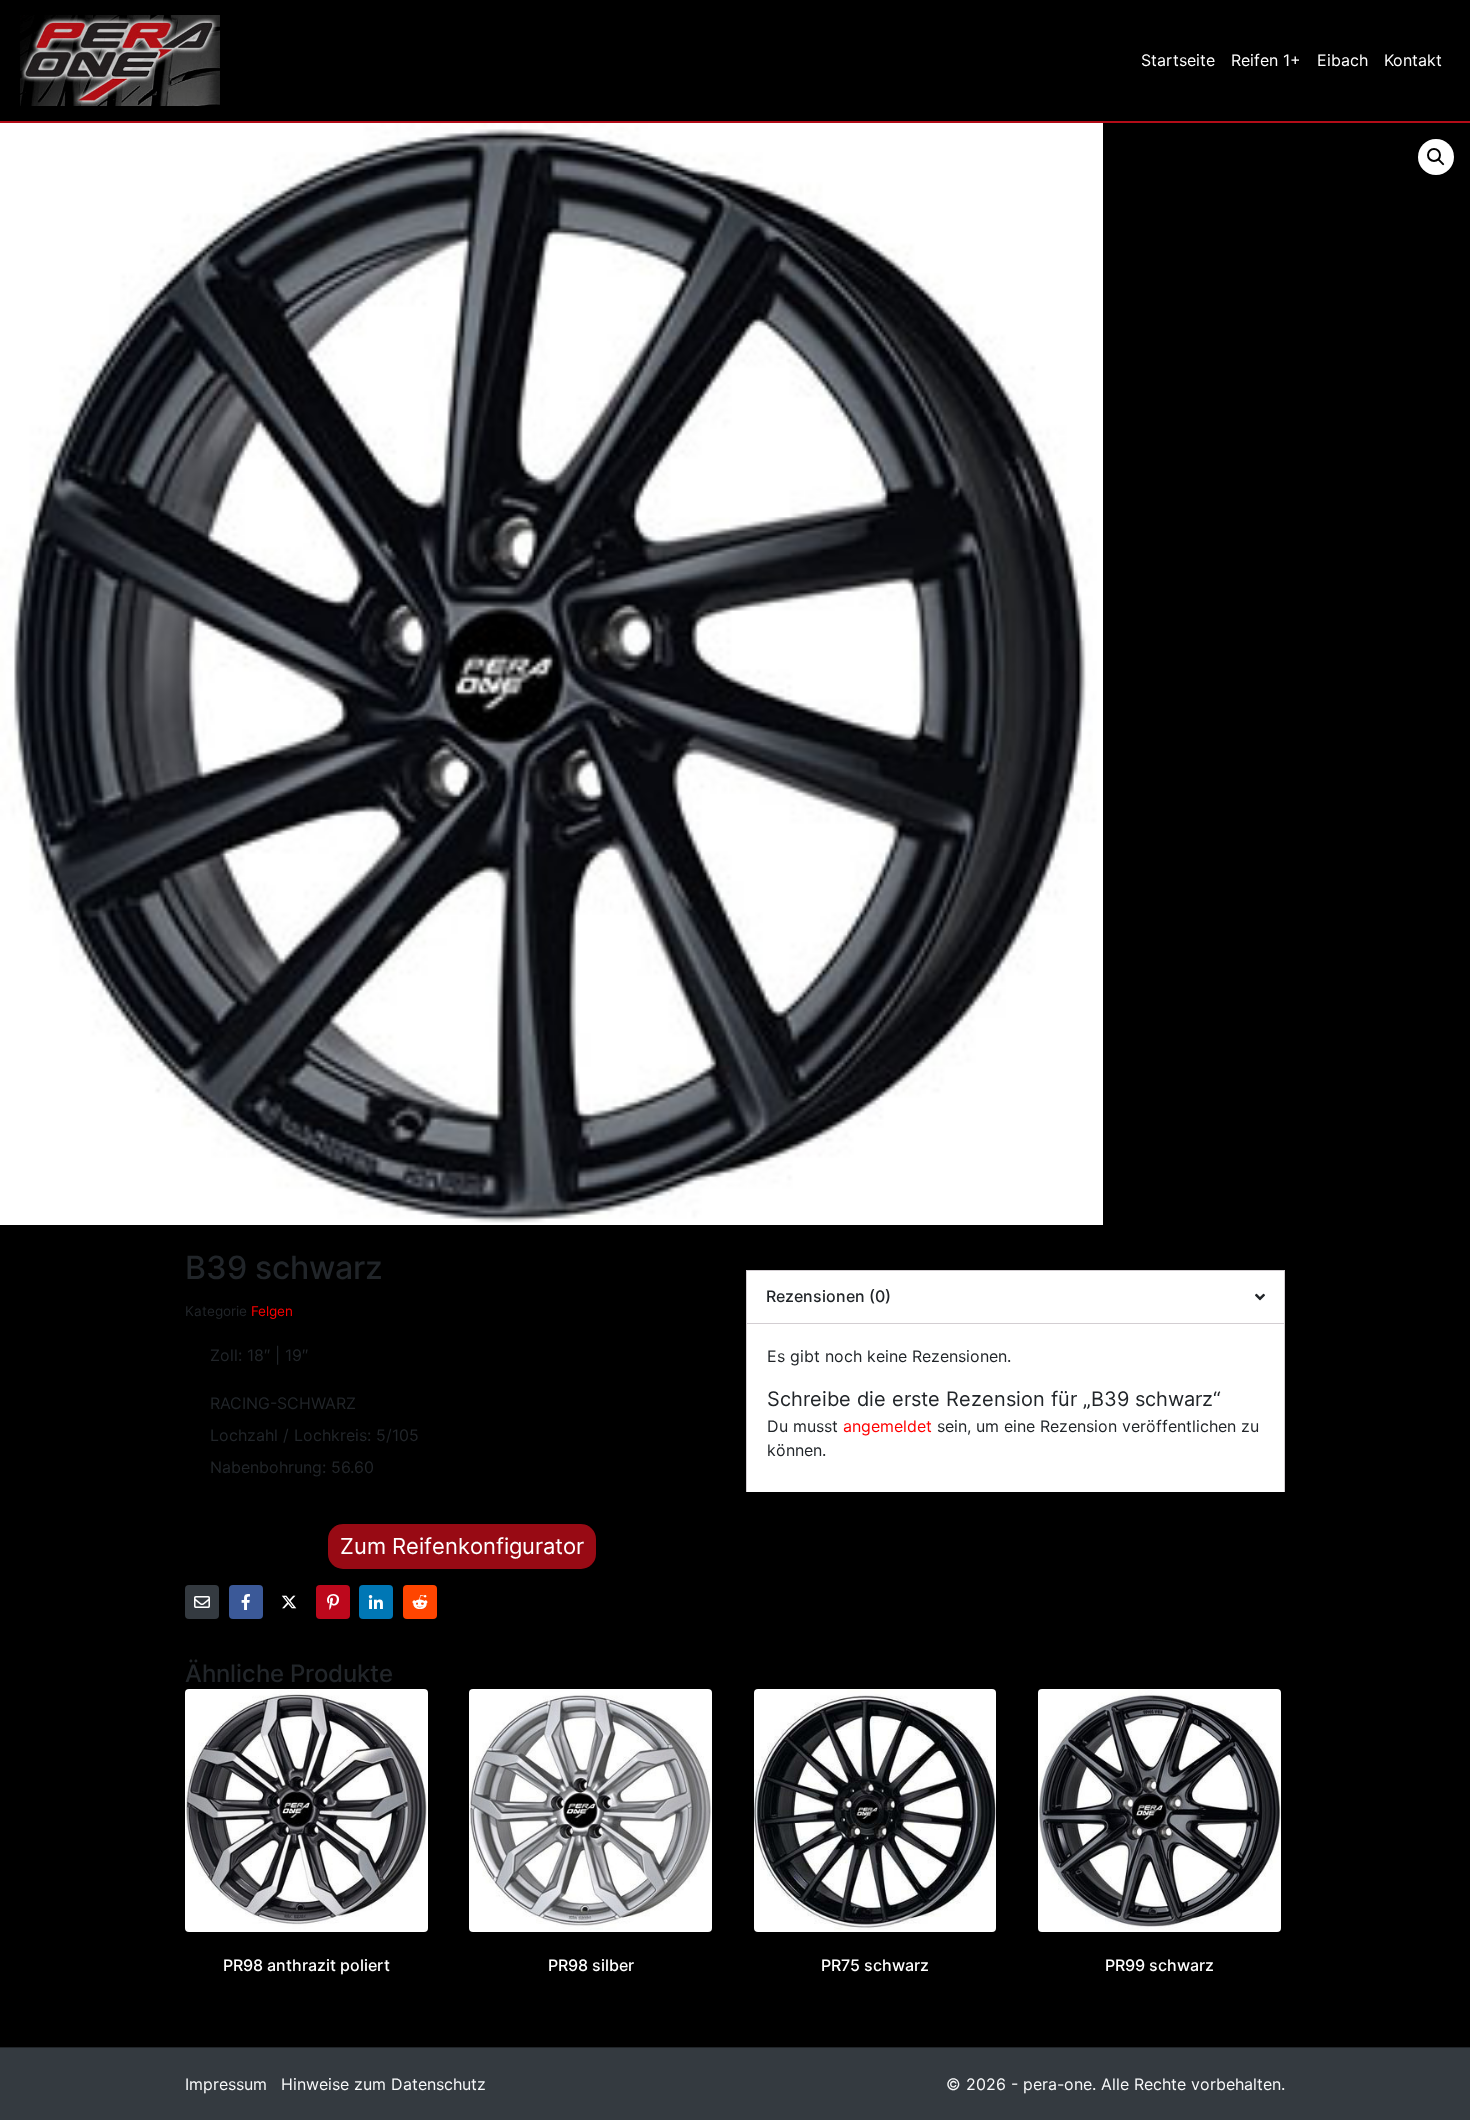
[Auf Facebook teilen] (246, 1602)
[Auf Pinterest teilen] (333, 1602)
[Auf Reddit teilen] (420, 1602)
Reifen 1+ (1266, 60)
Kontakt (1413, 60)
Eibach (1342, 60)
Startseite (1178, 60)
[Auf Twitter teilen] (289, 1602)
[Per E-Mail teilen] (202, 1602)
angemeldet (887, 1426)
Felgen (272, 1311)
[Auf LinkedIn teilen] (376, 1602)
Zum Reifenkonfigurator (462, 1546)
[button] (1436, 157)
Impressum (226, 2084)
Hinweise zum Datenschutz (383, 2084)
